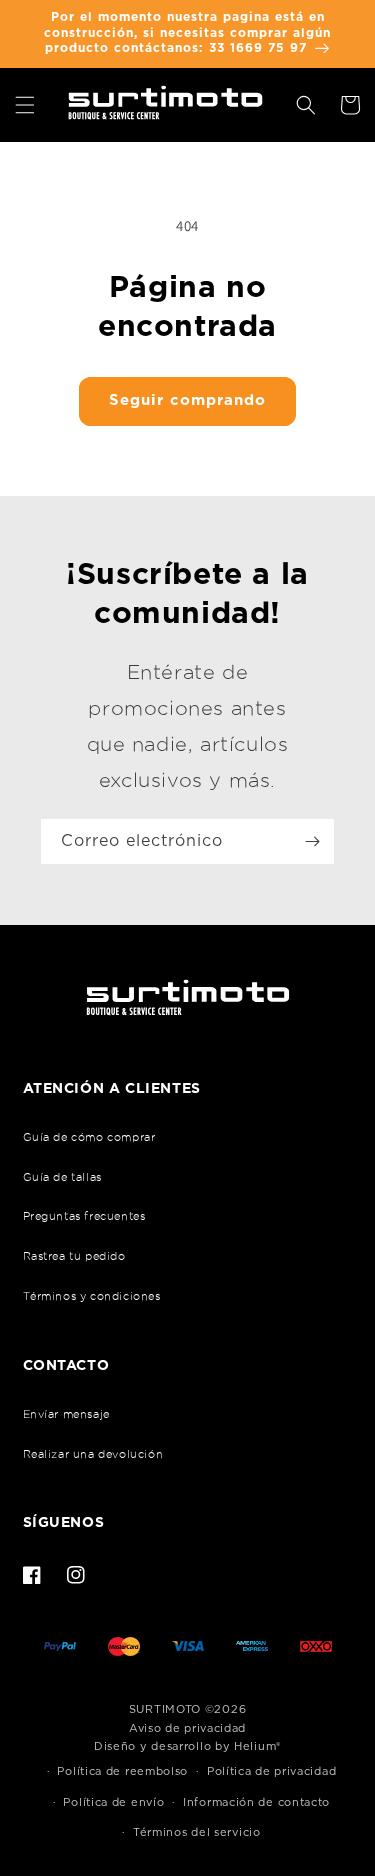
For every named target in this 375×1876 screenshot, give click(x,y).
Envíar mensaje (66, 1414)
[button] (25, 105)
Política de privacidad (271, 1771)
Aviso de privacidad (187, 1728)
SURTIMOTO (165, 1709)
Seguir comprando (187, 400)
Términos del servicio (197, 1832)
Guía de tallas (62, 1177)
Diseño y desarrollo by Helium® (187, 1746)
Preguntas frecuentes (84, 1216)
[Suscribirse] (312, 841)
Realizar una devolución (93, 1454)
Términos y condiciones (92, 1296)
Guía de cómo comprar (89, 1137)
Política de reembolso (122, 1771)
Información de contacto (256, 1802)
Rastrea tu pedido (74, 1256)
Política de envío (113, 1802)
